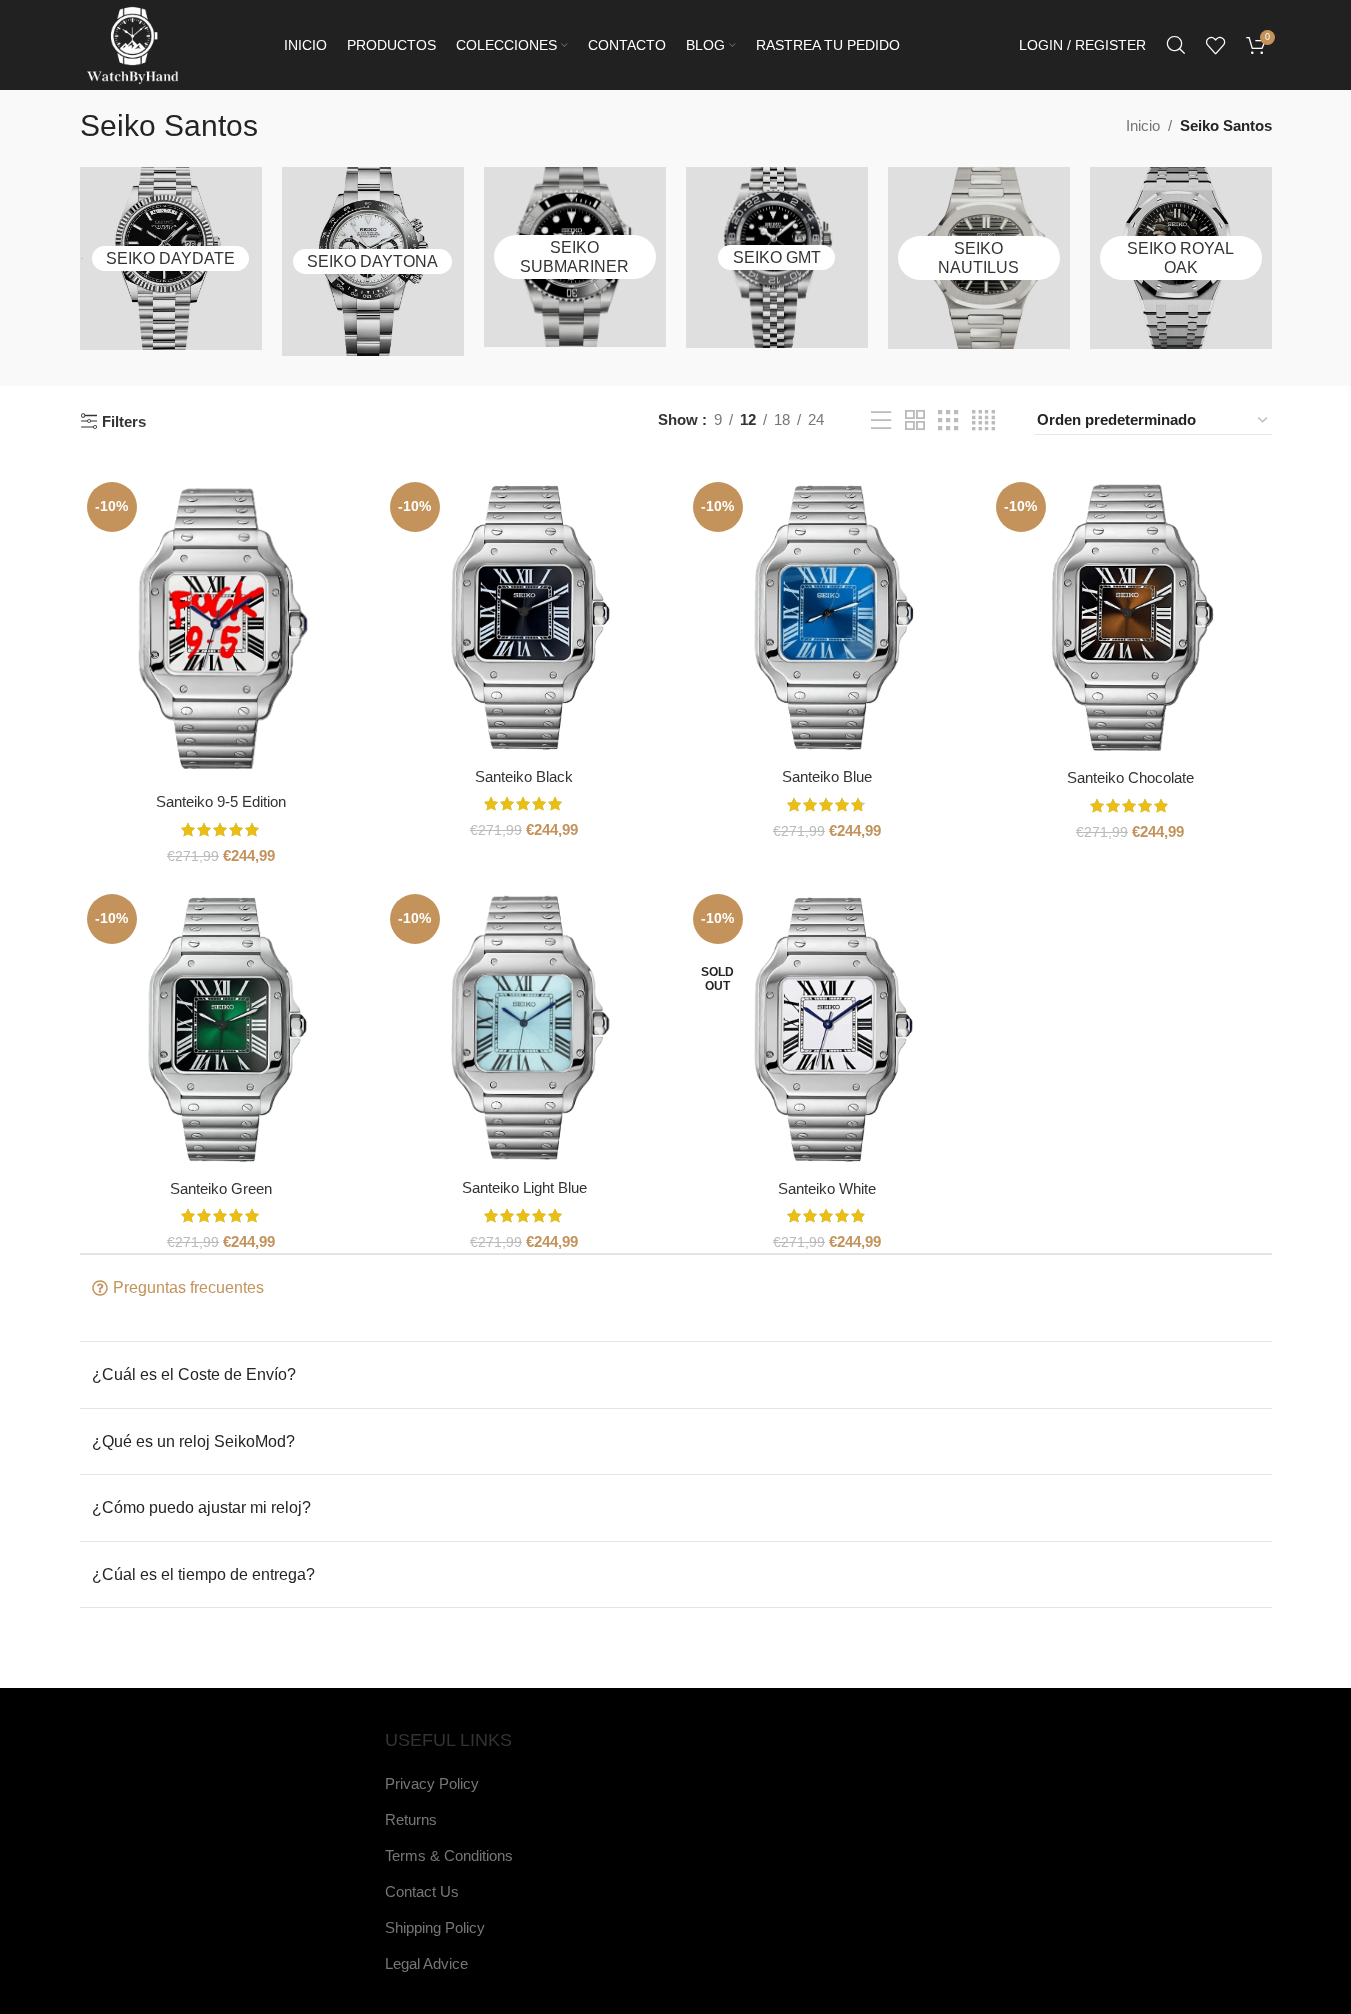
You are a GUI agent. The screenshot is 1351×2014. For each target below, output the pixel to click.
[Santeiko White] (827, 1028)
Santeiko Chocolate (1130, 777)
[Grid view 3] (948, 420)
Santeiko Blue (827, 776)
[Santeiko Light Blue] (524, 1028)
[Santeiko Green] (221, 1028)
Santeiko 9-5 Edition (221, 801)
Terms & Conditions (449, 1855)
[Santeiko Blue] (827, 617)
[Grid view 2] (915, 420)
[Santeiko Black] (524, 616)
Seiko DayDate (170, 258)
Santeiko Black (524, 776)
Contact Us (422, 1891)
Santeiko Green (221, 1188)
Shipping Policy (435, 1927)
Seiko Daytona (372, 261)
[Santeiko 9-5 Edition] (221, 629)
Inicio (1143, 125)
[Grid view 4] (983, 420)
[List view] (881, 420)
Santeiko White (827, 1188)
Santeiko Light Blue (524, 1187)
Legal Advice (426, 1963)
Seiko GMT (777, 257)
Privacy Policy (432, 1783)
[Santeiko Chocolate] (1130, 617)
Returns (411, 1819)
